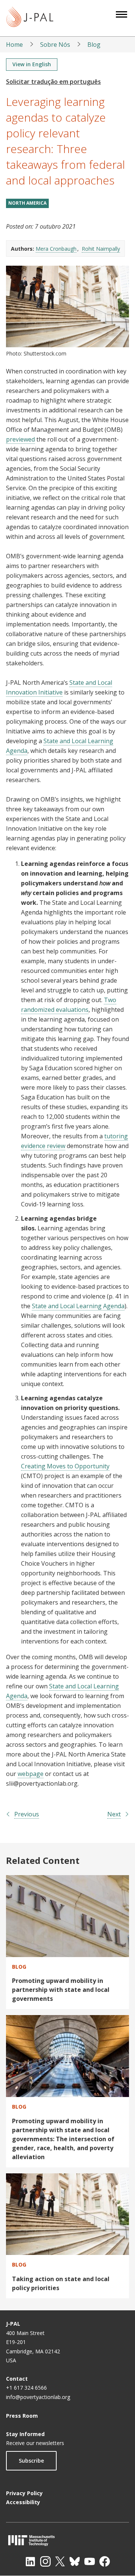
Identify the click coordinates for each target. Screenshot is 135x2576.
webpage (31, 1774)
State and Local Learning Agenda (78, 1306)
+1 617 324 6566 (26, 2388)
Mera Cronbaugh (56, 249)
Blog (94, 45)
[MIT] (67, 2540)
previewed (20, 439)
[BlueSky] (75, 2561)
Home (14, 45)
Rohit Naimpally (101, 249)
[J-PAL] (30, 18)
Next (114, 1814)
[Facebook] (105, 2561)
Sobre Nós (55, 45)
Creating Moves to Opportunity (65, 1466)
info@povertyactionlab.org (38, 2397)
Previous (27, 1814)
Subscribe (31, 2461)
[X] (60, 2561)
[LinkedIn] (30, 2561)
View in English (32, 64)
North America (27, 203)
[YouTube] (90, 2561)
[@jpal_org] (45, 2561)
